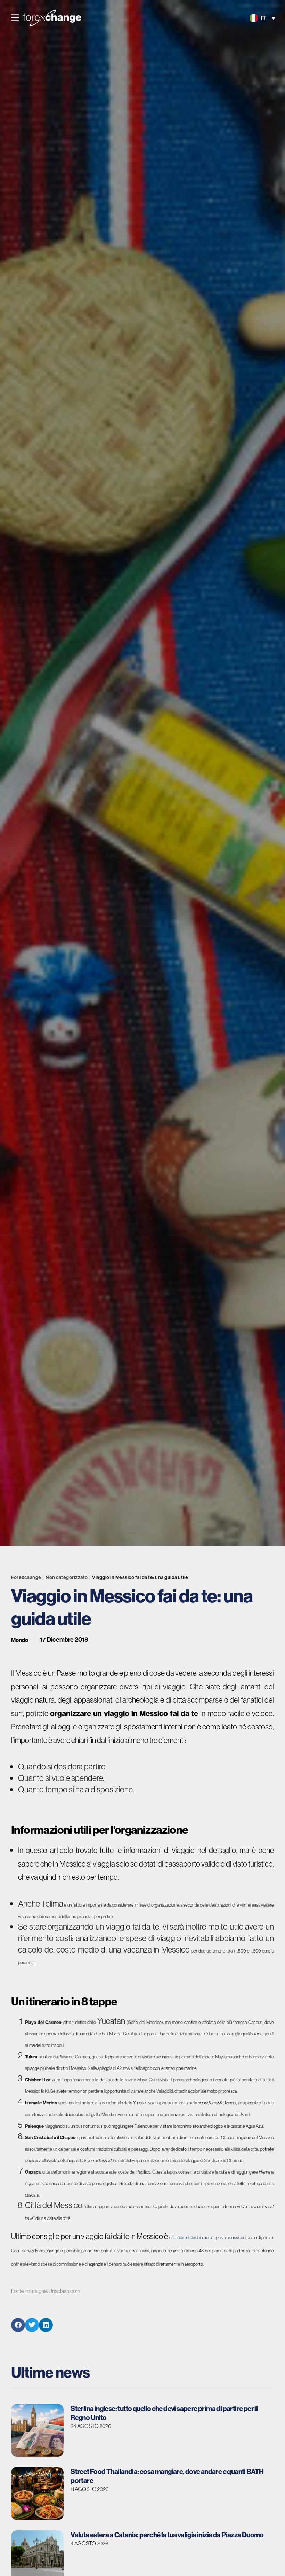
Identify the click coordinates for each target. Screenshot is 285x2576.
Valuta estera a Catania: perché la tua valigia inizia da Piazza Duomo (167, 2535)
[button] (15, 18)
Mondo (20, 1640)
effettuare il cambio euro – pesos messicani (208, 2237)
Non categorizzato (67, 1577)
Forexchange (26, 1577)
